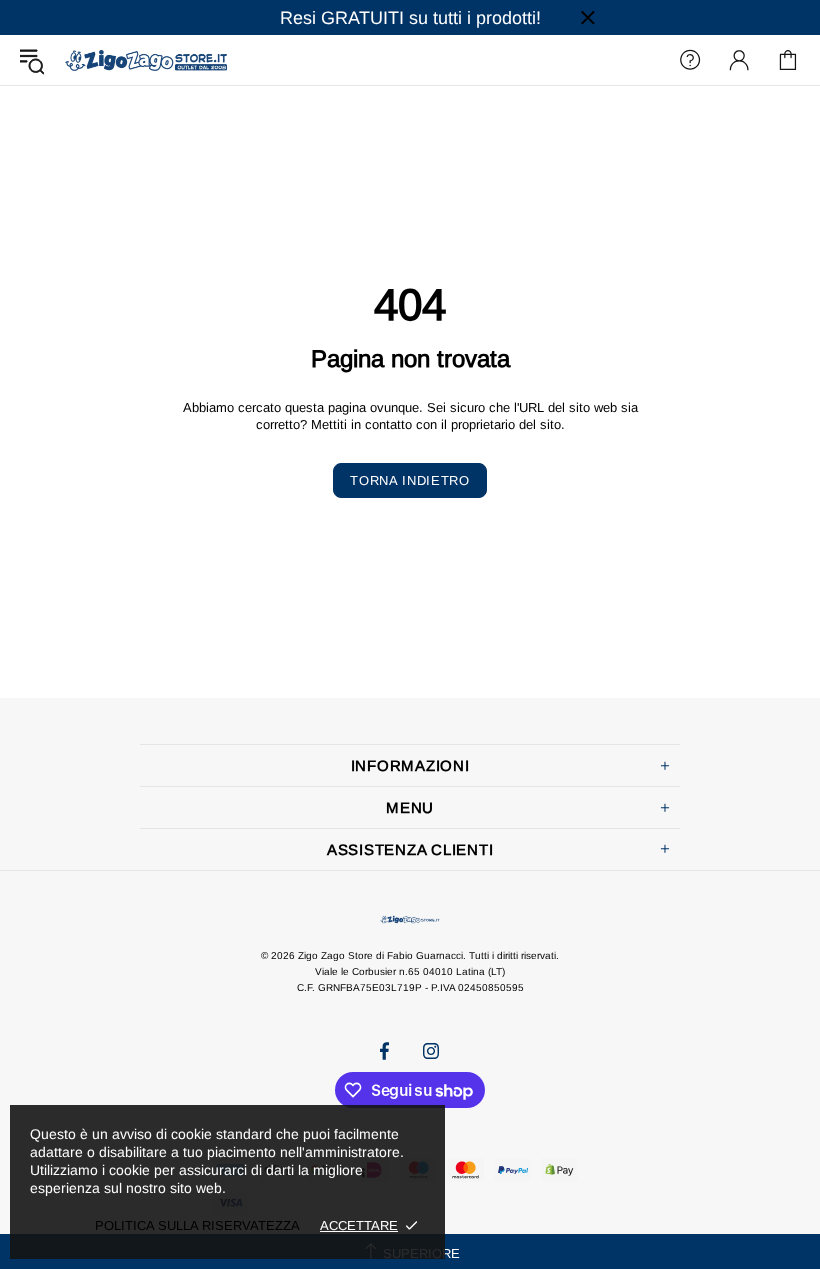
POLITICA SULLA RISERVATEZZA (197, 1225)
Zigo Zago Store (146, 59)
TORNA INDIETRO (409, 480)
